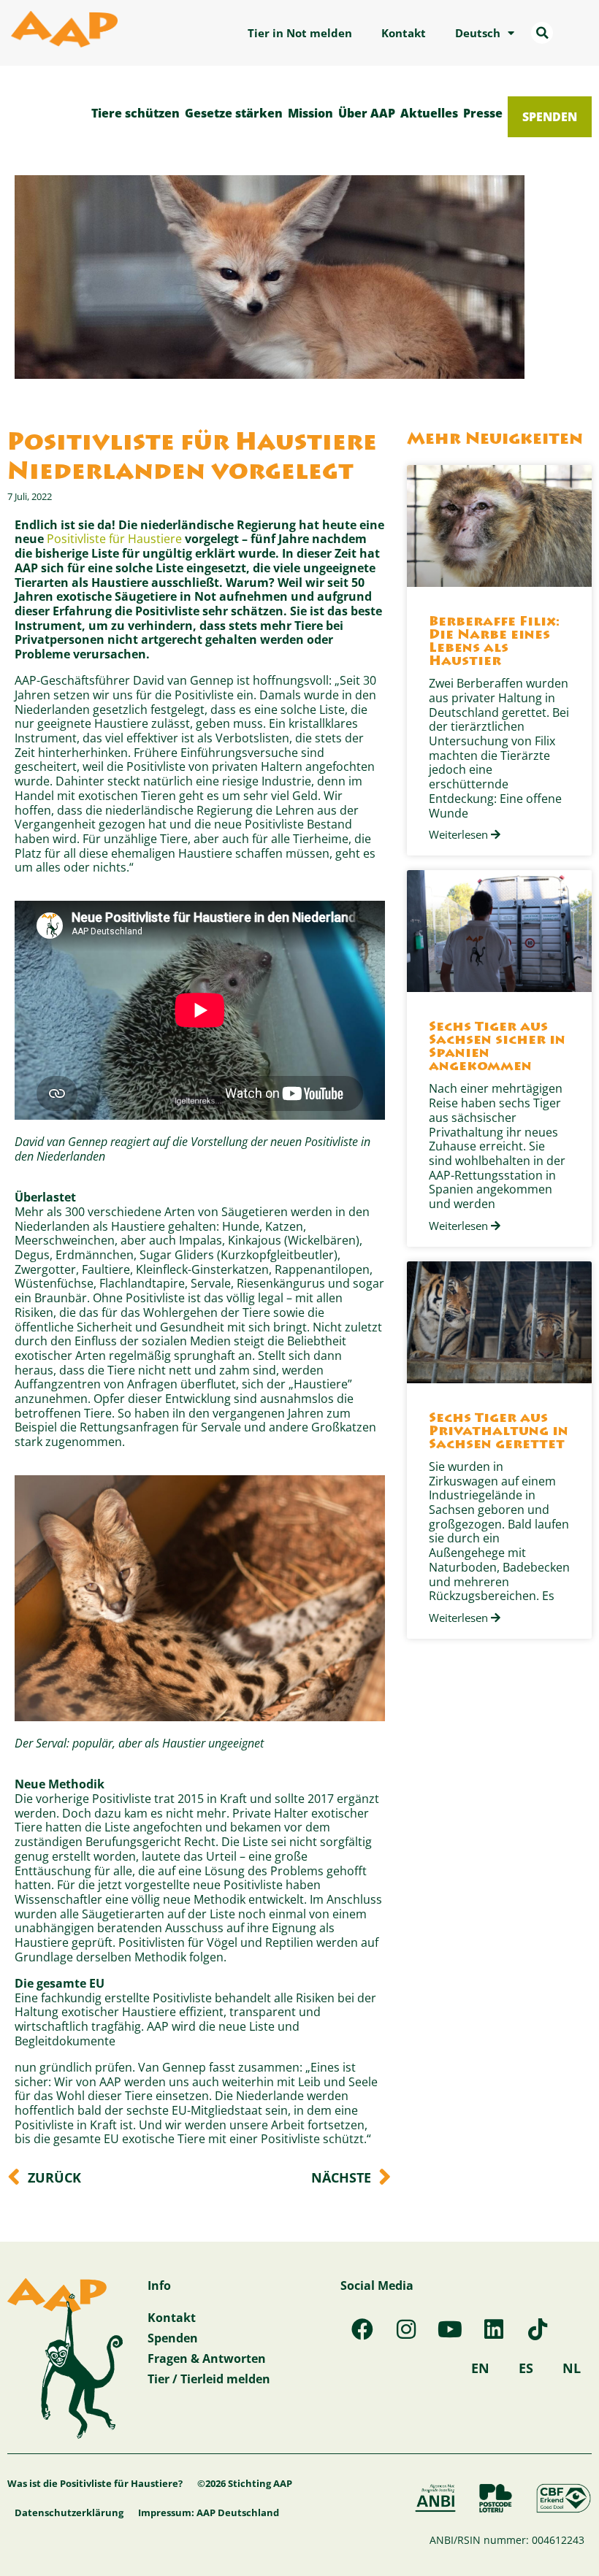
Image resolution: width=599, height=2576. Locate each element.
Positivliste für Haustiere (114, 538)
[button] (542, 33)
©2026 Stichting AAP (245, 2483)
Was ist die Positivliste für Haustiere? (95, 2483)
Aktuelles (429, 113)
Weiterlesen (460, 835)
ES (526, 2368)
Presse (483, 113)
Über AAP (367, 113)
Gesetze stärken (234, 113)
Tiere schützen (136, 113)
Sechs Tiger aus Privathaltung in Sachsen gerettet (499, 1432)
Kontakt (404, 33)
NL (572, 2368)
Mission (310, 113)
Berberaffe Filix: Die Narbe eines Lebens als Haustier (494, 642)
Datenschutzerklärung (69, 2512)
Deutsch (478, 33)
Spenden (550, 116)
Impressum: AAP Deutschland (209, 2512)
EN (480, 2368)
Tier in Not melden (300, 33)
